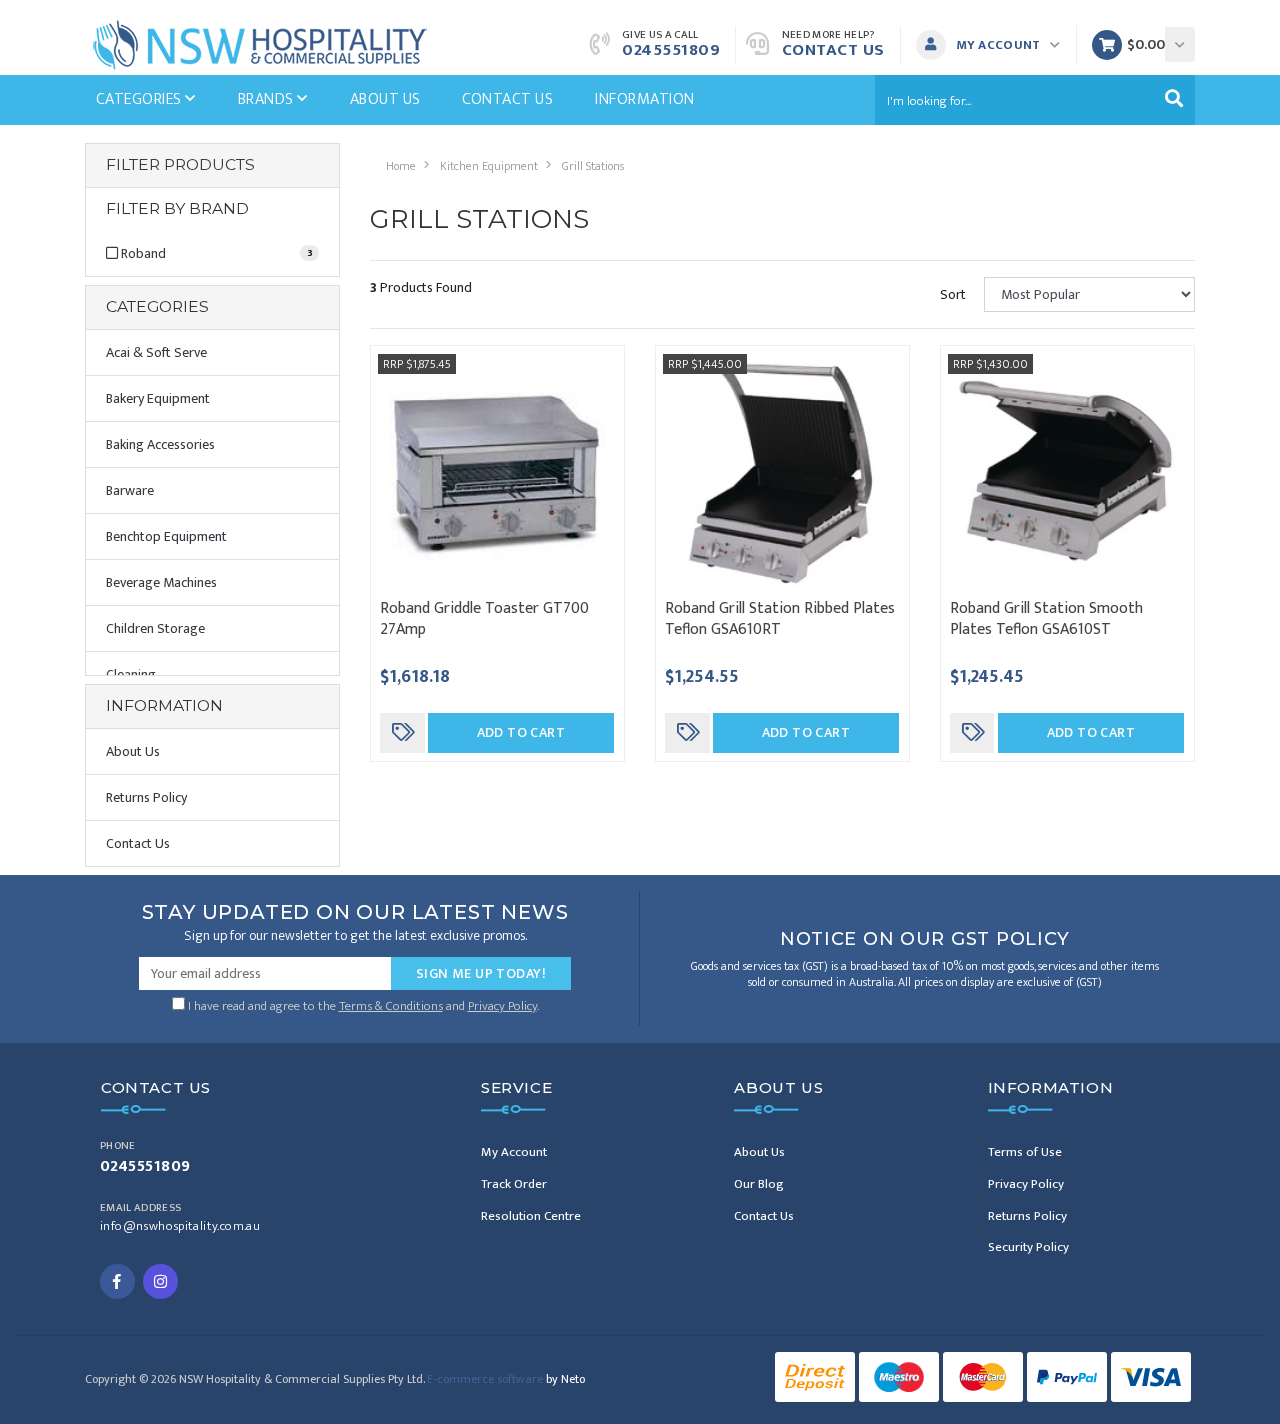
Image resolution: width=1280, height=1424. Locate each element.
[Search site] (1174, 100)
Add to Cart (521, 732)
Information (644, 99)
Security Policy (1028, 1247)
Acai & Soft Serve (156, 352)
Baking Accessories (160, 444)
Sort (953, 294)
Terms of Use (1025, 1152)
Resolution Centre (531, 1216)
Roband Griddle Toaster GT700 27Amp (484, 619)
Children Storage (155, 628)
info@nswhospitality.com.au (180, 1226)
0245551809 (671, 50)
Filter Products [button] (180, 165)
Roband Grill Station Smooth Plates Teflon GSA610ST (1046, 619)
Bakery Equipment (158, 398)
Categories (140, 99)
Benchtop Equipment (166, 536)
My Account (514, 1152)
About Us (385, 99)
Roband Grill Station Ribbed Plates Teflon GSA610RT (780, 619)
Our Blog (759, 1184)
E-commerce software (506, 1379)
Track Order (514, 1184)
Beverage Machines (161, 582)
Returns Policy (146, 797)
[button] (993, 45)
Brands (267, 99)
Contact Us (833, 50)
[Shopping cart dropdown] (1180, 44)
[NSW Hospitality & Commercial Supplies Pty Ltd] (260, 43)
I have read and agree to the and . (362, 1004)
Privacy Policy (502, 1006)
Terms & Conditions (391, 1006)
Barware (130, 490)
